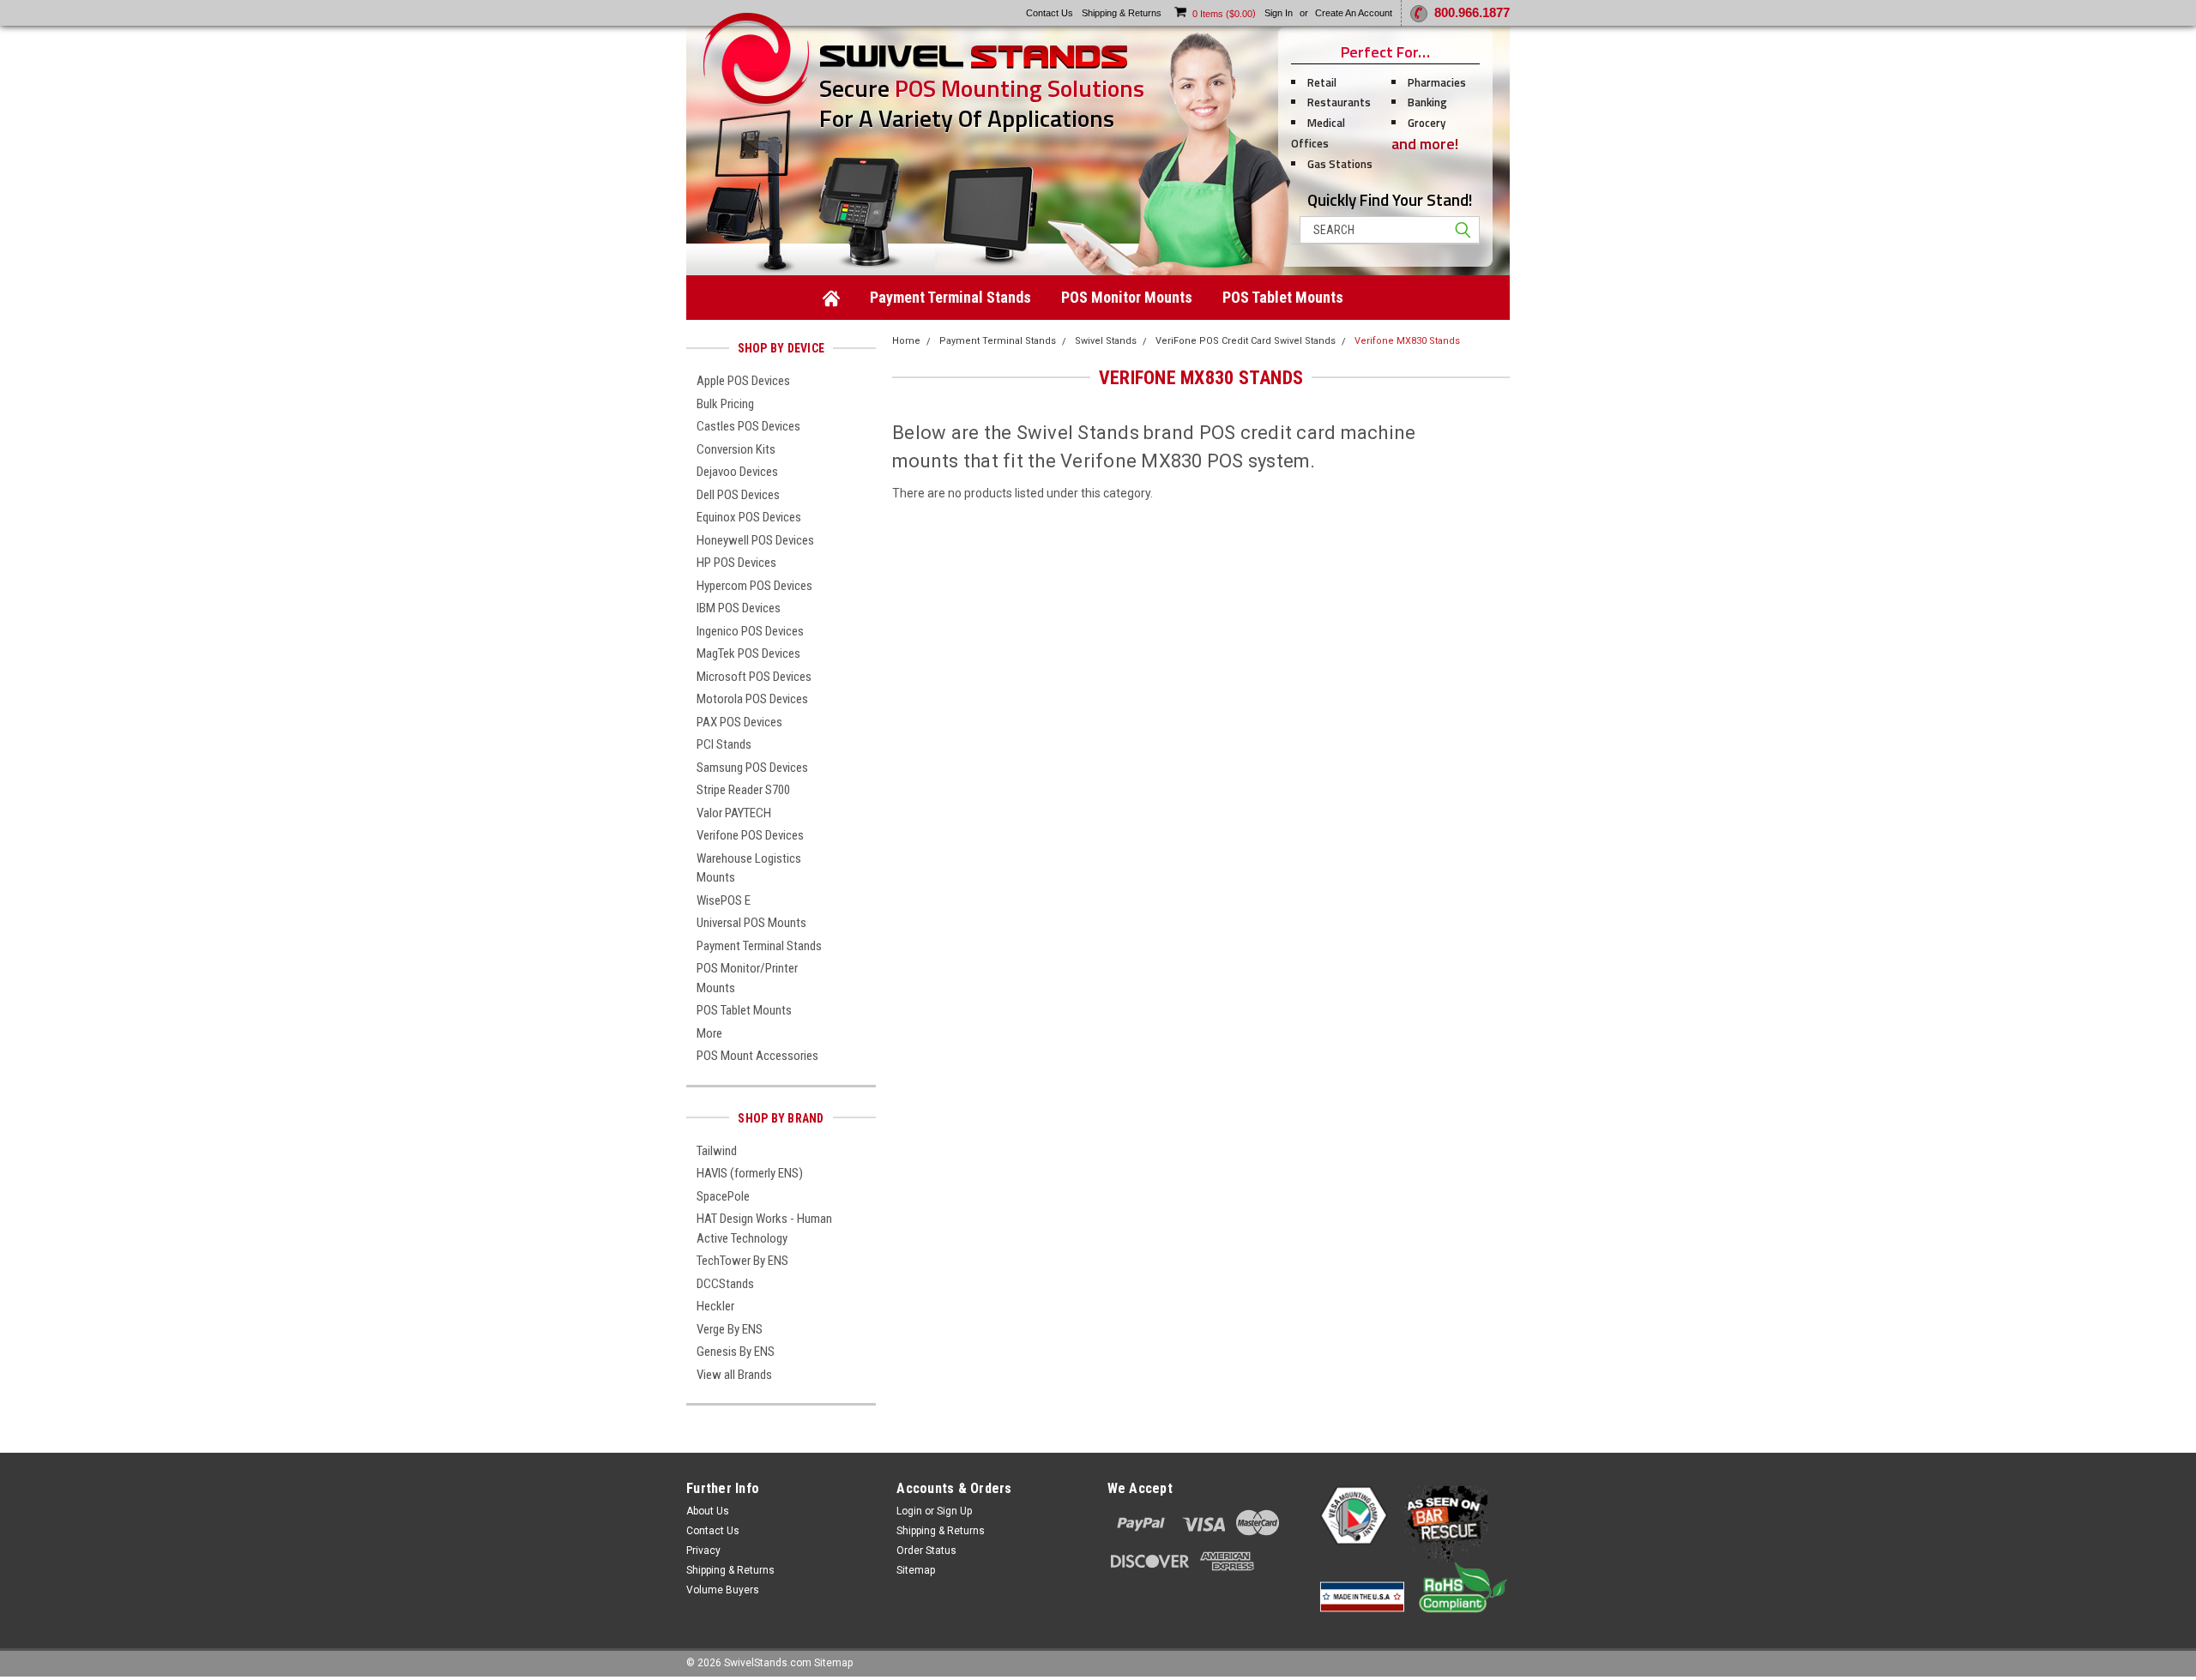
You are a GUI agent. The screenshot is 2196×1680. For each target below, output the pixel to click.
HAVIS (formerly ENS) (750, 1173)
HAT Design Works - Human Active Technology (764, 1228)
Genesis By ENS (736, 1352)
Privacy (703, 1551)
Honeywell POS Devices (755, 540)
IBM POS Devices (739, 608)
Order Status (926, 1551)
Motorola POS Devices (752, 699)
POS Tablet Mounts (1283, 297)
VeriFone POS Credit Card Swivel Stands (1246, 341)
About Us (708, 1511)
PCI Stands (724, 744)
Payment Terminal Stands (950, 297)
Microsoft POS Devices (754, 677)
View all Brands (734, 1375)
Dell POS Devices (738, 495)
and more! (1425, 144)
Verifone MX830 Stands (1407, 341)
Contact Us (713, 1531)
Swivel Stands (1106, 341)
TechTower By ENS (742, 1261)
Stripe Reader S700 (743, 790)
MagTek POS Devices (748, 653)
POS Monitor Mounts (1127, 297)
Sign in (1279, 13)
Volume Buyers (723, 1590)
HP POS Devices (736, 563)
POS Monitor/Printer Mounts (747, 978)
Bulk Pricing (725, 404)
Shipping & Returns (730, 1570)
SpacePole (723, 1196)
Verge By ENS (730, 1329)
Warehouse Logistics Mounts (749, 868)
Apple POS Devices (743, 381)
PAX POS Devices (739, 722)
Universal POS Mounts (751, 923)
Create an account (1354, 13)
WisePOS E (724, 900)
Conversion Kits (736, 449)
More (709, 1033)
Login (909, 1511)
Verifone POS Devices (750, 835)
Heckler (715, 1306)
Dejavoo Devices (737, 472)
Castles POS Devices (748, 426)
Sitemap (916, 1570)
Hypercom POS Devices (754, 586)
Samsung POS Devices (752, 768)
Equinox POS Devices (749, 517)
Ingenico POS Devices (750, 631)
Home (906, 341)
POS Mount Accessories (757, 1056)
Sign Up (954, 1511)
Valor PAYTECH (734, 813)
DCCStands (725, 1284)
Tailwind (717, 1151)
